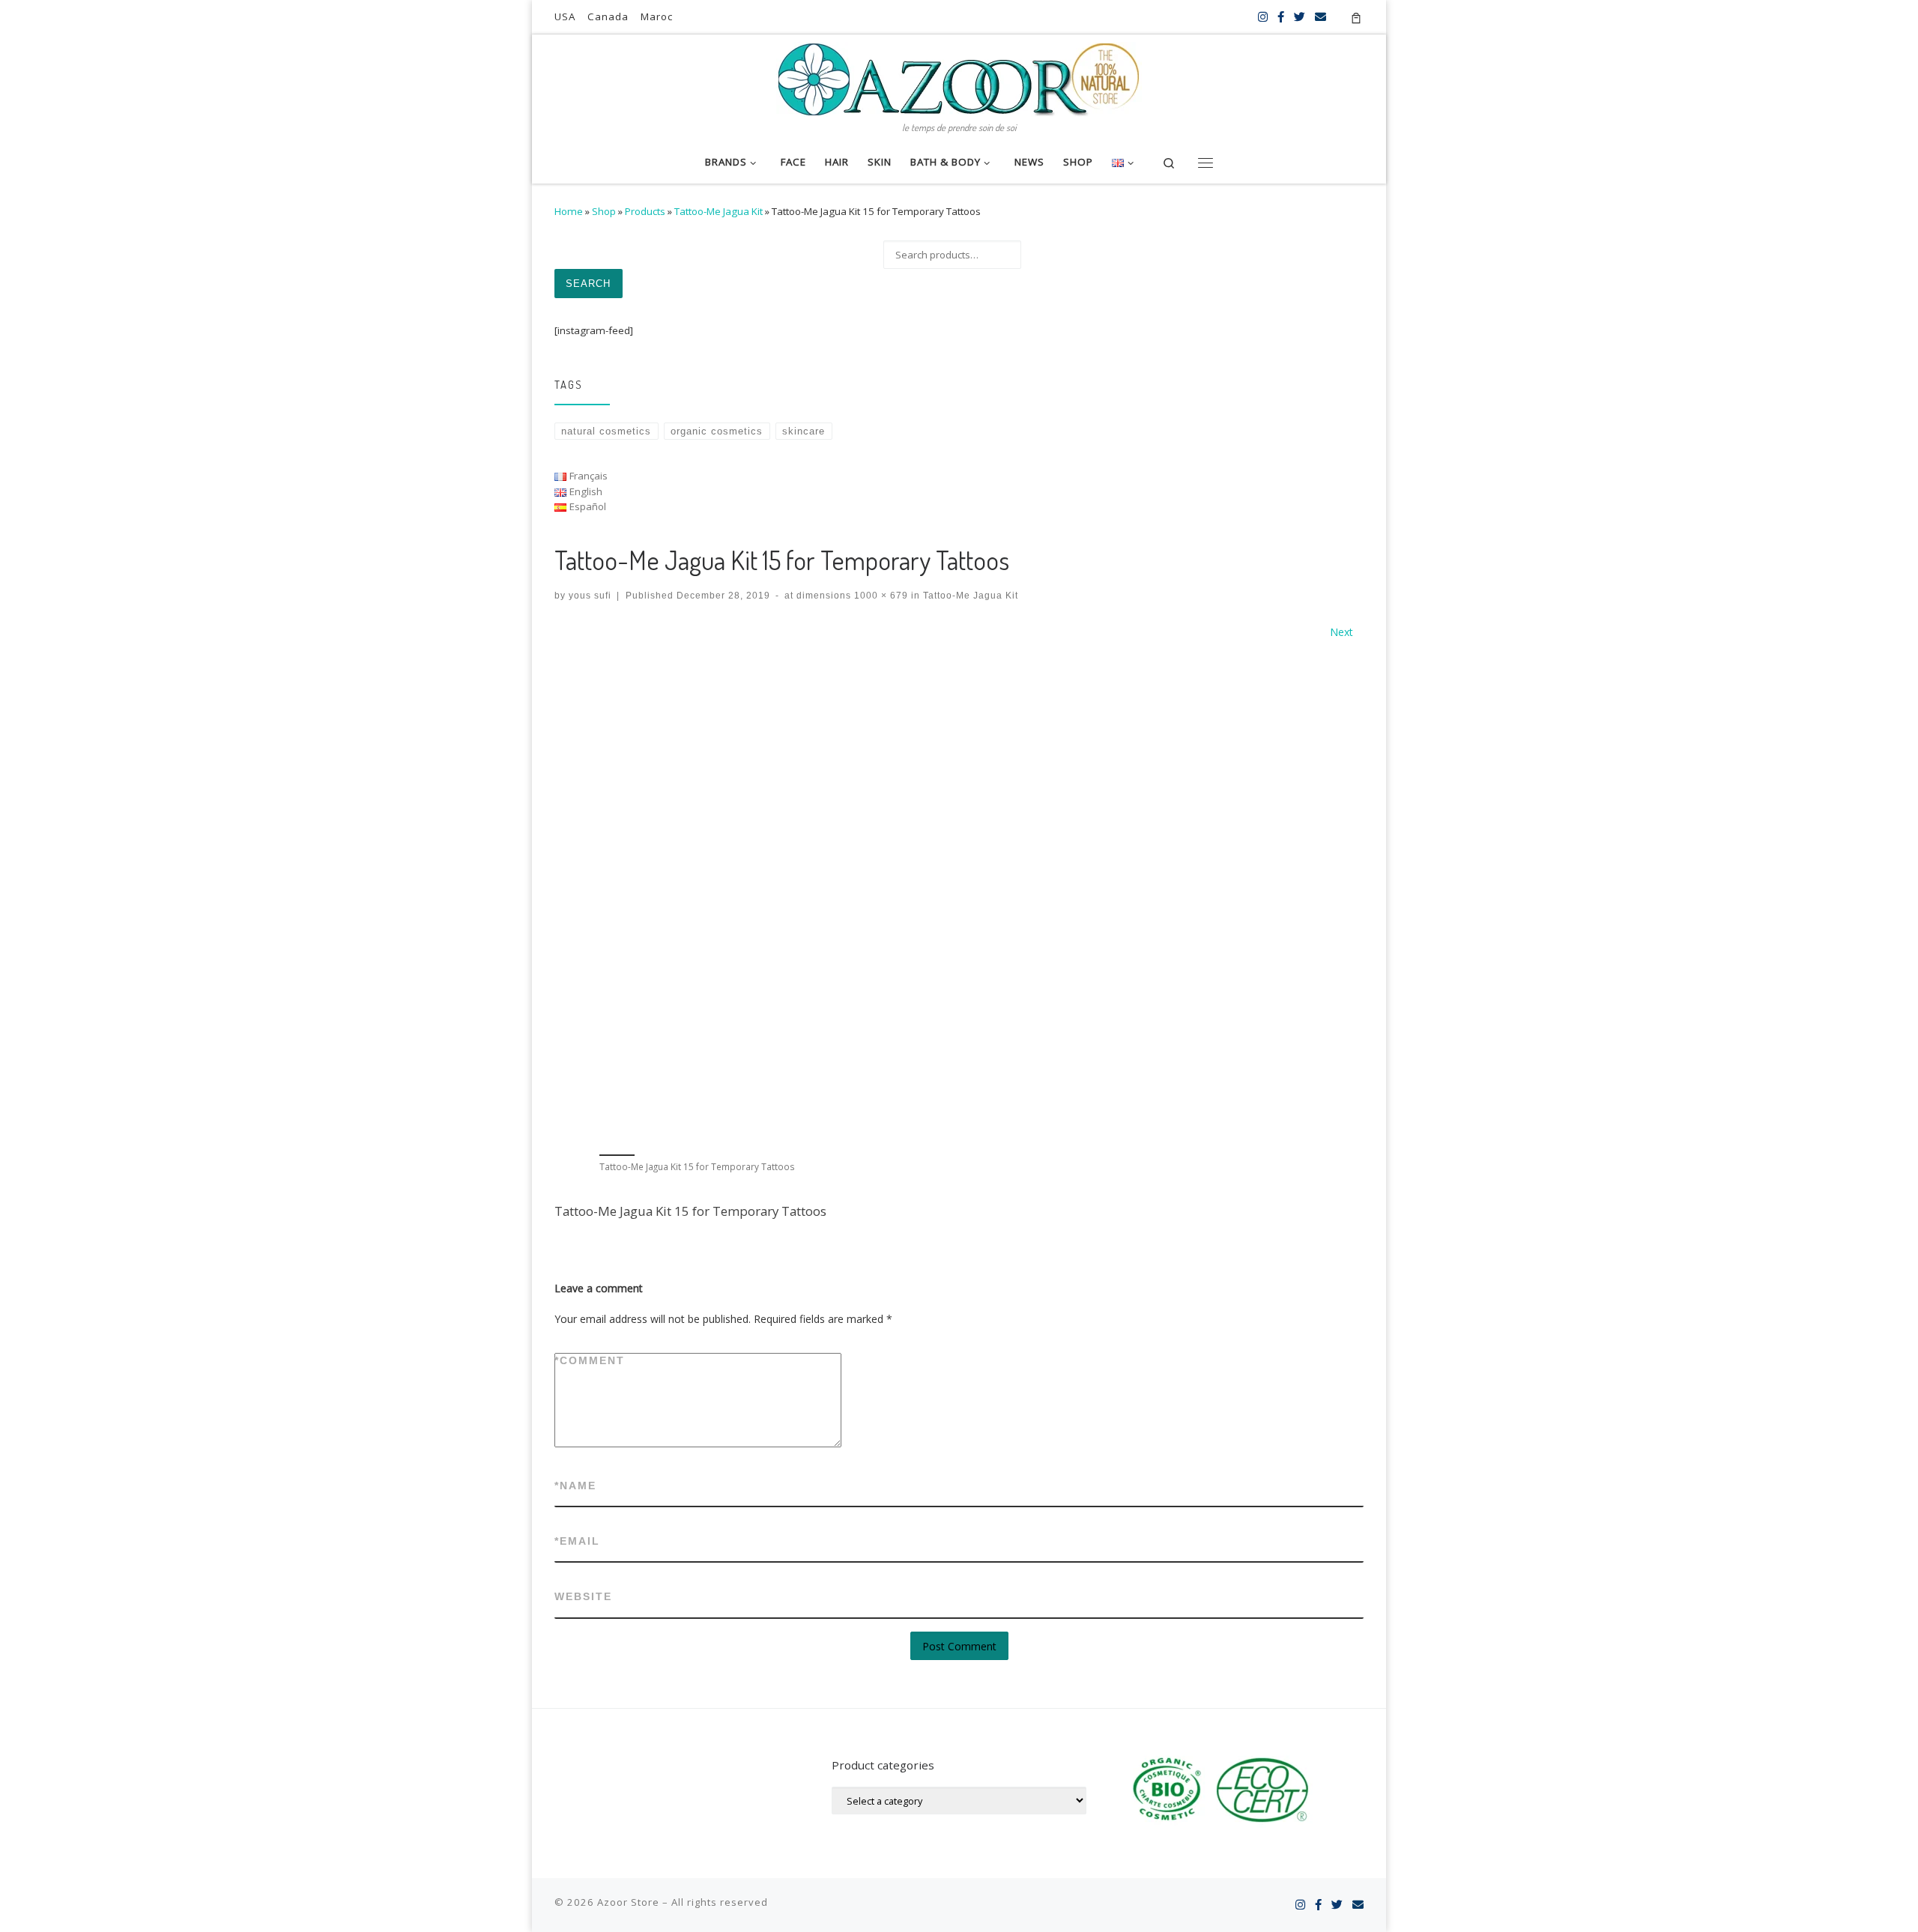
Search (588, 284)
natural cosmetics (606, 431)
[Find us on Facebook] (1281, 17)
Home (569, 211)
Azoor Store (628, 1902)
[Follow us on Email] (1320, 17)
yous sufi (590, 595)
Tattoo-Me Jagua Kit (719, 211)
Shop (604, 211)
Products (645, 211)
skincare (804, 431)
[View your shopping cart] (1356, 17)
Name (575, 1486)
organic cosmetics (717, 431)
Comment (590, 1360)
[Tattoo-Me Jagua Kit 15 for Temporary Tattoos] (959, 895)
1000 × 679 (880, 595)
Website (583, 1596)
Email (577, 1541)
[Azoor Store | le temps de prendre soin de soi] (959, 76)
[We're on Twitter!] (1300, 17)
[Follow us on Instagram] (1263, 17)
